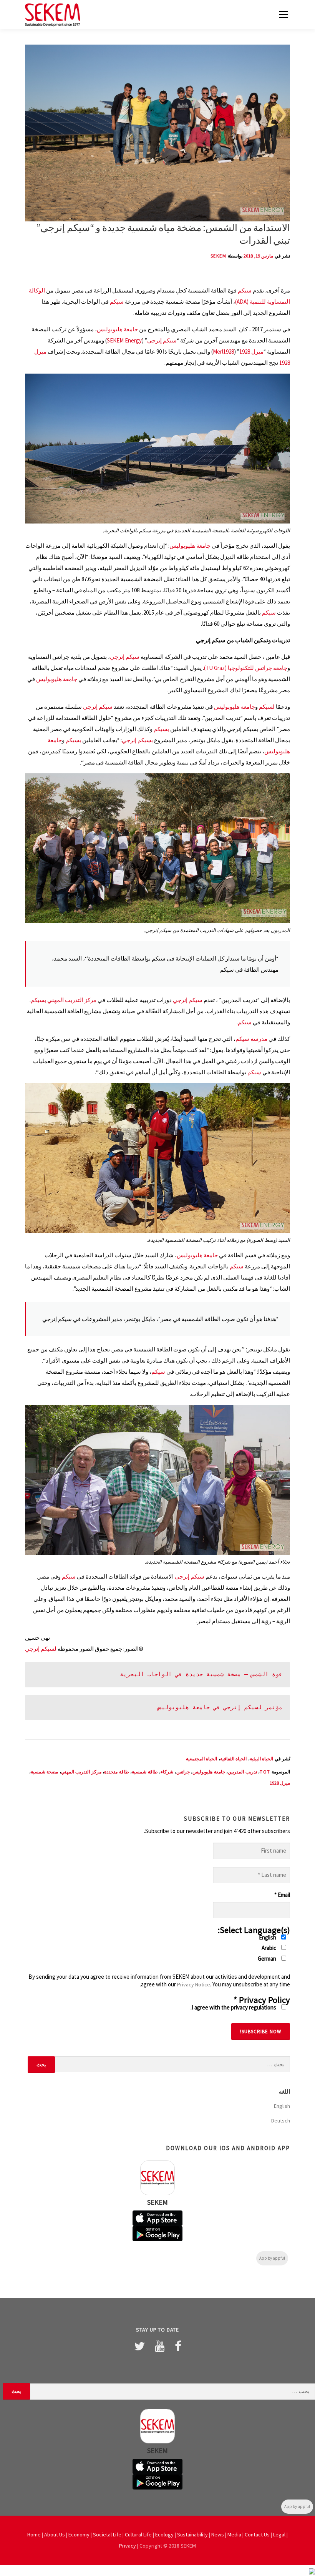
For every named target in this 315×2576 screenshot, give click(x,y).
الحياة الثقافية (234, 1759)
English (268, 1937)
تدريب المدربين (242, 1772)
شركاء (167, 1772)
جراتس (183, 1772)
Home (34, 2534)
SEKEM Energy (124, 340)
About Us (55, 2534)
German (268, 1959)
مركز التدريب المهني (81, 1772)
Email (282, 1895)
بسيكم (161, 729)
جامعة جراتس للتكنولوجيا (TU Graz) (246, 668)
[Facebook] (178, 2346)
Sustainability (192, 2534)
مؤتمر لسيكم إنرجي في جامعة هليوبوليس (220, 1707)
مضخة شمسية (45, 1772)
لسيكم (267, 707)
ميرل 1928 (251, 351)
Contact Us (257, 2534)
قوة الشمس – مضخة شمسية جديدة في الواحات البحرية (201, 1674)
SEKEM (219, 256)
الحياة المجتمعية (202, 1759)
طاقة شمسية (145, 1772)
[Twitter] (139, 2346)
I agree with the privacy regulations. (234, 2007)
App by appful (272, 2258)
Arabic (269, 1948)
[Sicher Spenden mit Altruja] (312, 2570)
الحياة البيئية (262, 1759)
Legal (279, 2534)
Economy (79, 2534)
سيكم (245, 290)
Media (234, 2534)
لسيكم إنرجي (41, 1649)
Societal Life (107, 2534)
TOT (265, 1772)
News (218, 2534)
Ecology (164, 2534)
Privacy (128, 2546)
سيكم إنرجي (162, 340)
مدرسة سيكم (251, 1039)
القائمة (283, 14)
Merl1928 (223, 351)
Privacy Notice (194, 1984)
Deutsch (281, 2121)
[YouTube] (160, 2346)
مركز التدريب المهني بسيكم (64, 1000)
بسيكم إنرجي (137, 740)
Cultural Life (138, 2534)
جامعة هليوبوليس (117, 329)
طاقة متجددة (117, 1772)
